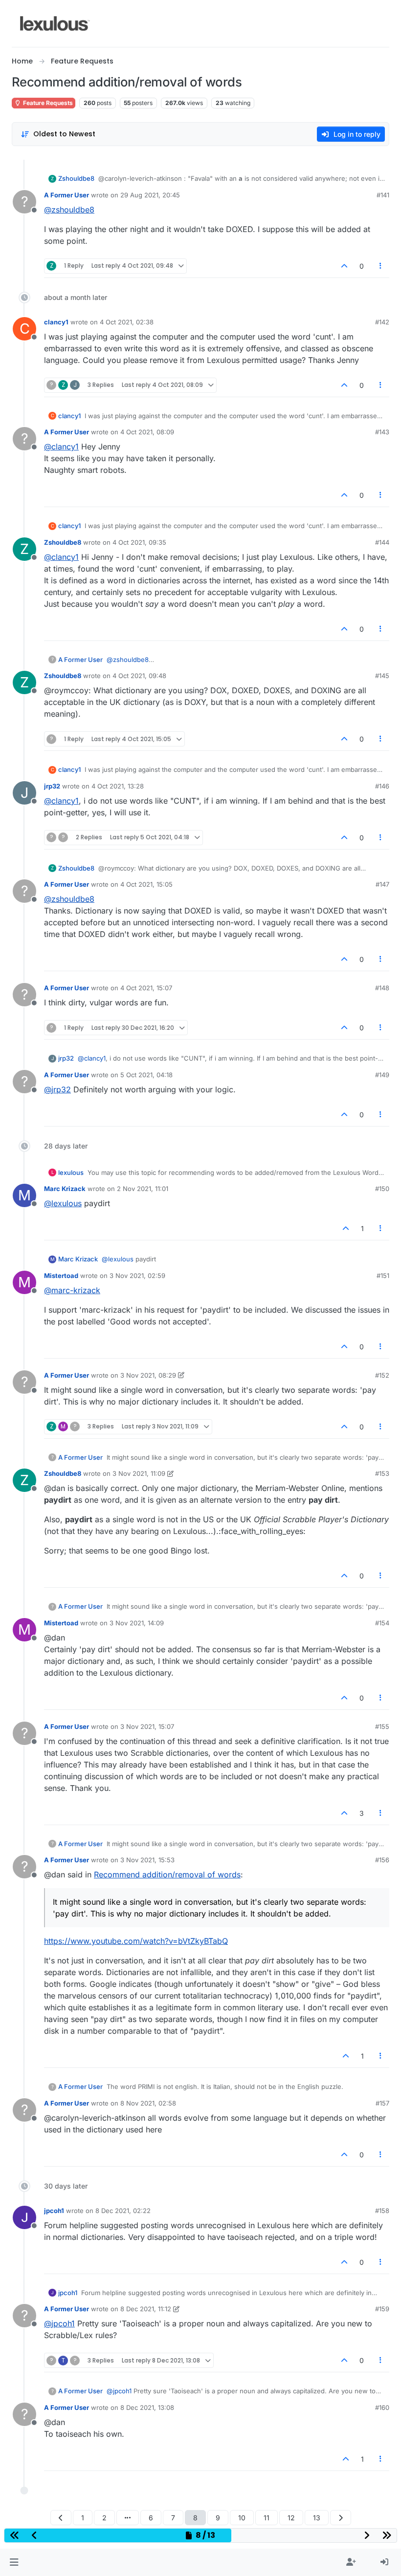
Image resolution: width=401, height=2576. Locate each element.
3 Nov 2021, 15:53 (147, 1860)
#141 (383, 195)
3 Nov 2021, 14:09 (137, 1623)
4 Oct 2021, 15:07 (146, 988)
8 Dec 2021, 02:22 (123, 2211)
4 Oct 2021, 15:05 (146, 884)
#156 (382, 1860)
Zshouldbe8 (76, 178)
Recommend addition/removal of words (167, 1874)
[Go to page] (128, 2518)
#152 (382, 1375)
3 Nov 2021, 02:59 (137, 1276)
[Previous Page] (61, 2518)
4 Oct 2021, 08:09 (147, 432)
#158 (382, 2211)
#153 (382, 1473)
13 (317, 2518)
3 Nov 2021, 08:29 (148, 1375)
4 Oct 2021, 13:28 (118, 786)
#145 (382, 676)
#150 (382, 1189)
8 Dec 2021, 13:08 (147, 2407)
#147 (382, 884)
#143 (382, 432)
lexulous (71, 1172)
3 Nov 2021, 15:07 (147, 1726)
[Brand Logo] (55, 23)
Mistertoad (61, 1276)
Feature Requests (47, 103)
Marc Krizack (65, 1189)
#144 (382, 542)
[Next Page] (341, 2518)
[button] (14, 2562)
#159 (382, 2309)
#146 (382, 786)
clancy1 (56, 322)
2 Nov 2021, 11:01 (143, 1189)
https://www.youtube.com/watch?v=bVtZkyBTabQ (136, 1941)
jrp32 (52, 786)
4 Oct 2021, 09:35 (139, 542)
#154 (382, 1623)
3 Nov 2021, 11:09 (139, 1473)
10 (242, 2518)
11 (267, 2518)
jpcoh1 (54, 2211)
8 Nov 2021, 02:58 (148, 2103)
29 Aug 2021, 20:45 (150, 195)
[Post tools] (381, 266)
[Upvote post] (344, 266)
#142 (382, 322)
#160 (382, 2407)
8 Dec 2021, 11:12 (146, 2309)
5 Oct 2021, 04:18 (146, 1075)
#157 (382, 2103)
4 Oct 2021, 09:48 (139, 676)
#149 (382, 1075)
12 (291, 2518)
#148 (382, 988)
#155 (382, 1726)
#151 (383, 1276)
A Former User (67, 195)
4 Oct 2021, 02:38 (127, 322)
